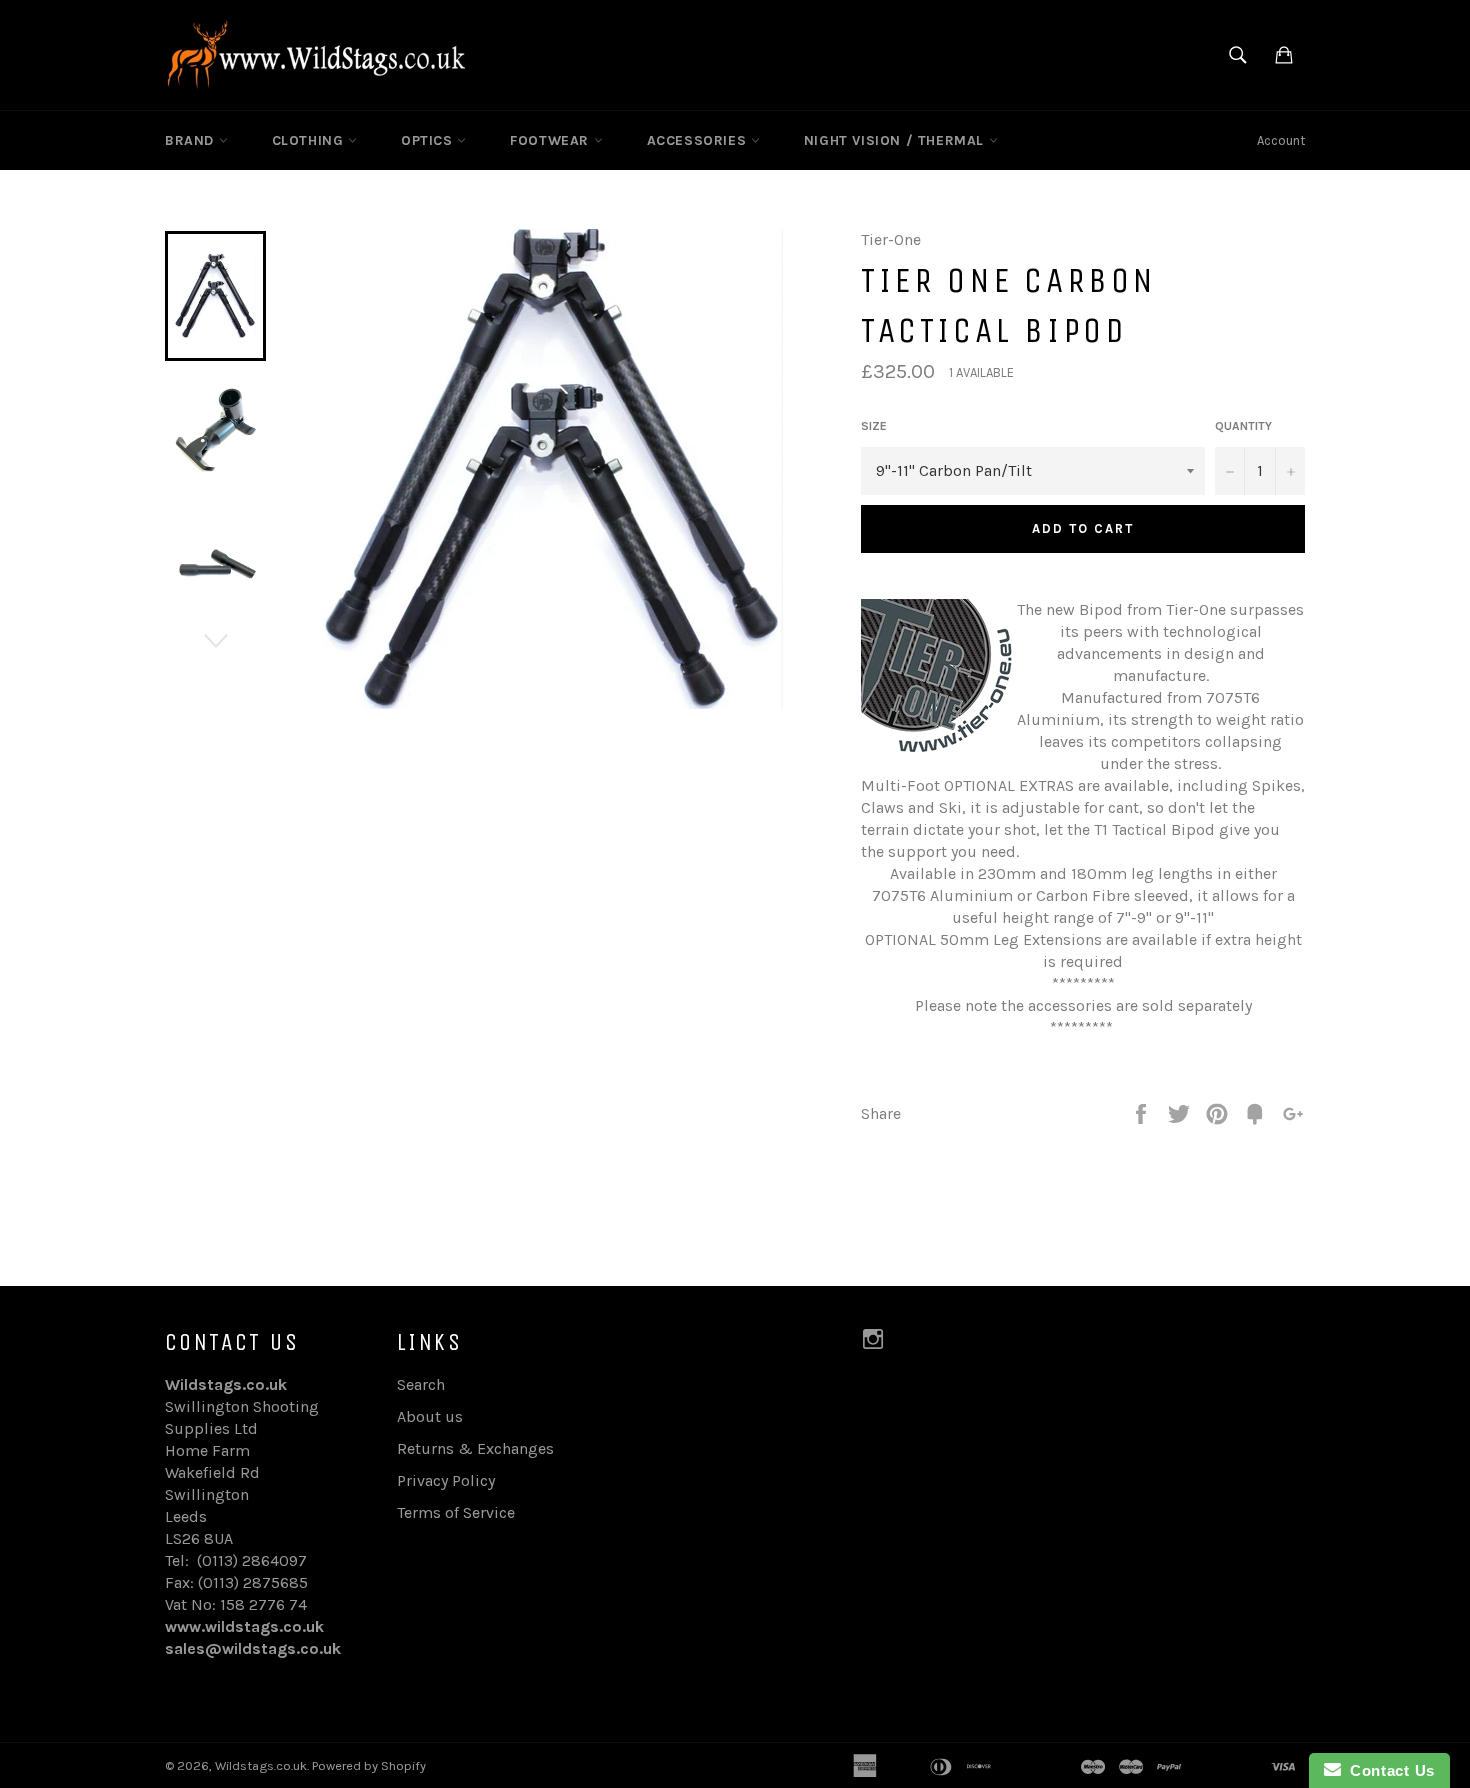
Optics (429, 140)
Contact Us (1388, 1770)
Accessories (699, 140)
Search (421, 1384)
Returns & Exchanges (475, 1448)
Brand (192, 140)
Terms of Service (456, 1512)
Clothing (310, 140)
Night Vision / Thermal (896, 140)
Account (1281, 140)
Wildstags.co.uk (261, 1765)
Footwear (551, 140)
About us (430, 1416)
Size (874, 426)
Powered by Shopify (369, 1765)
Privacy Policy (446, 1480)
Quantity (1243, 426)
